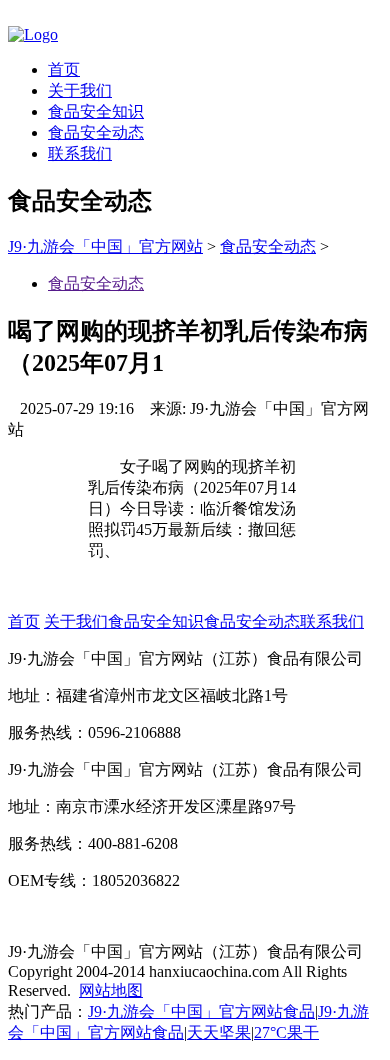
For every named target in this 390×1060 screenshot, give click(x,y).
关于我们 (80, 90)
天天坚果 (219, 1032)
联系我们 (80, 153)
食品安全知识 (96, 111)
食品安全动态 (96, 132)
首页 (64, 69)
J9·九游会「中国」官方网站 (105, 246)
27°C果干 (286, 1032)
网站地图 (111, 990)
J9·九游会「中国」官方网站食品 (201, 1011)
